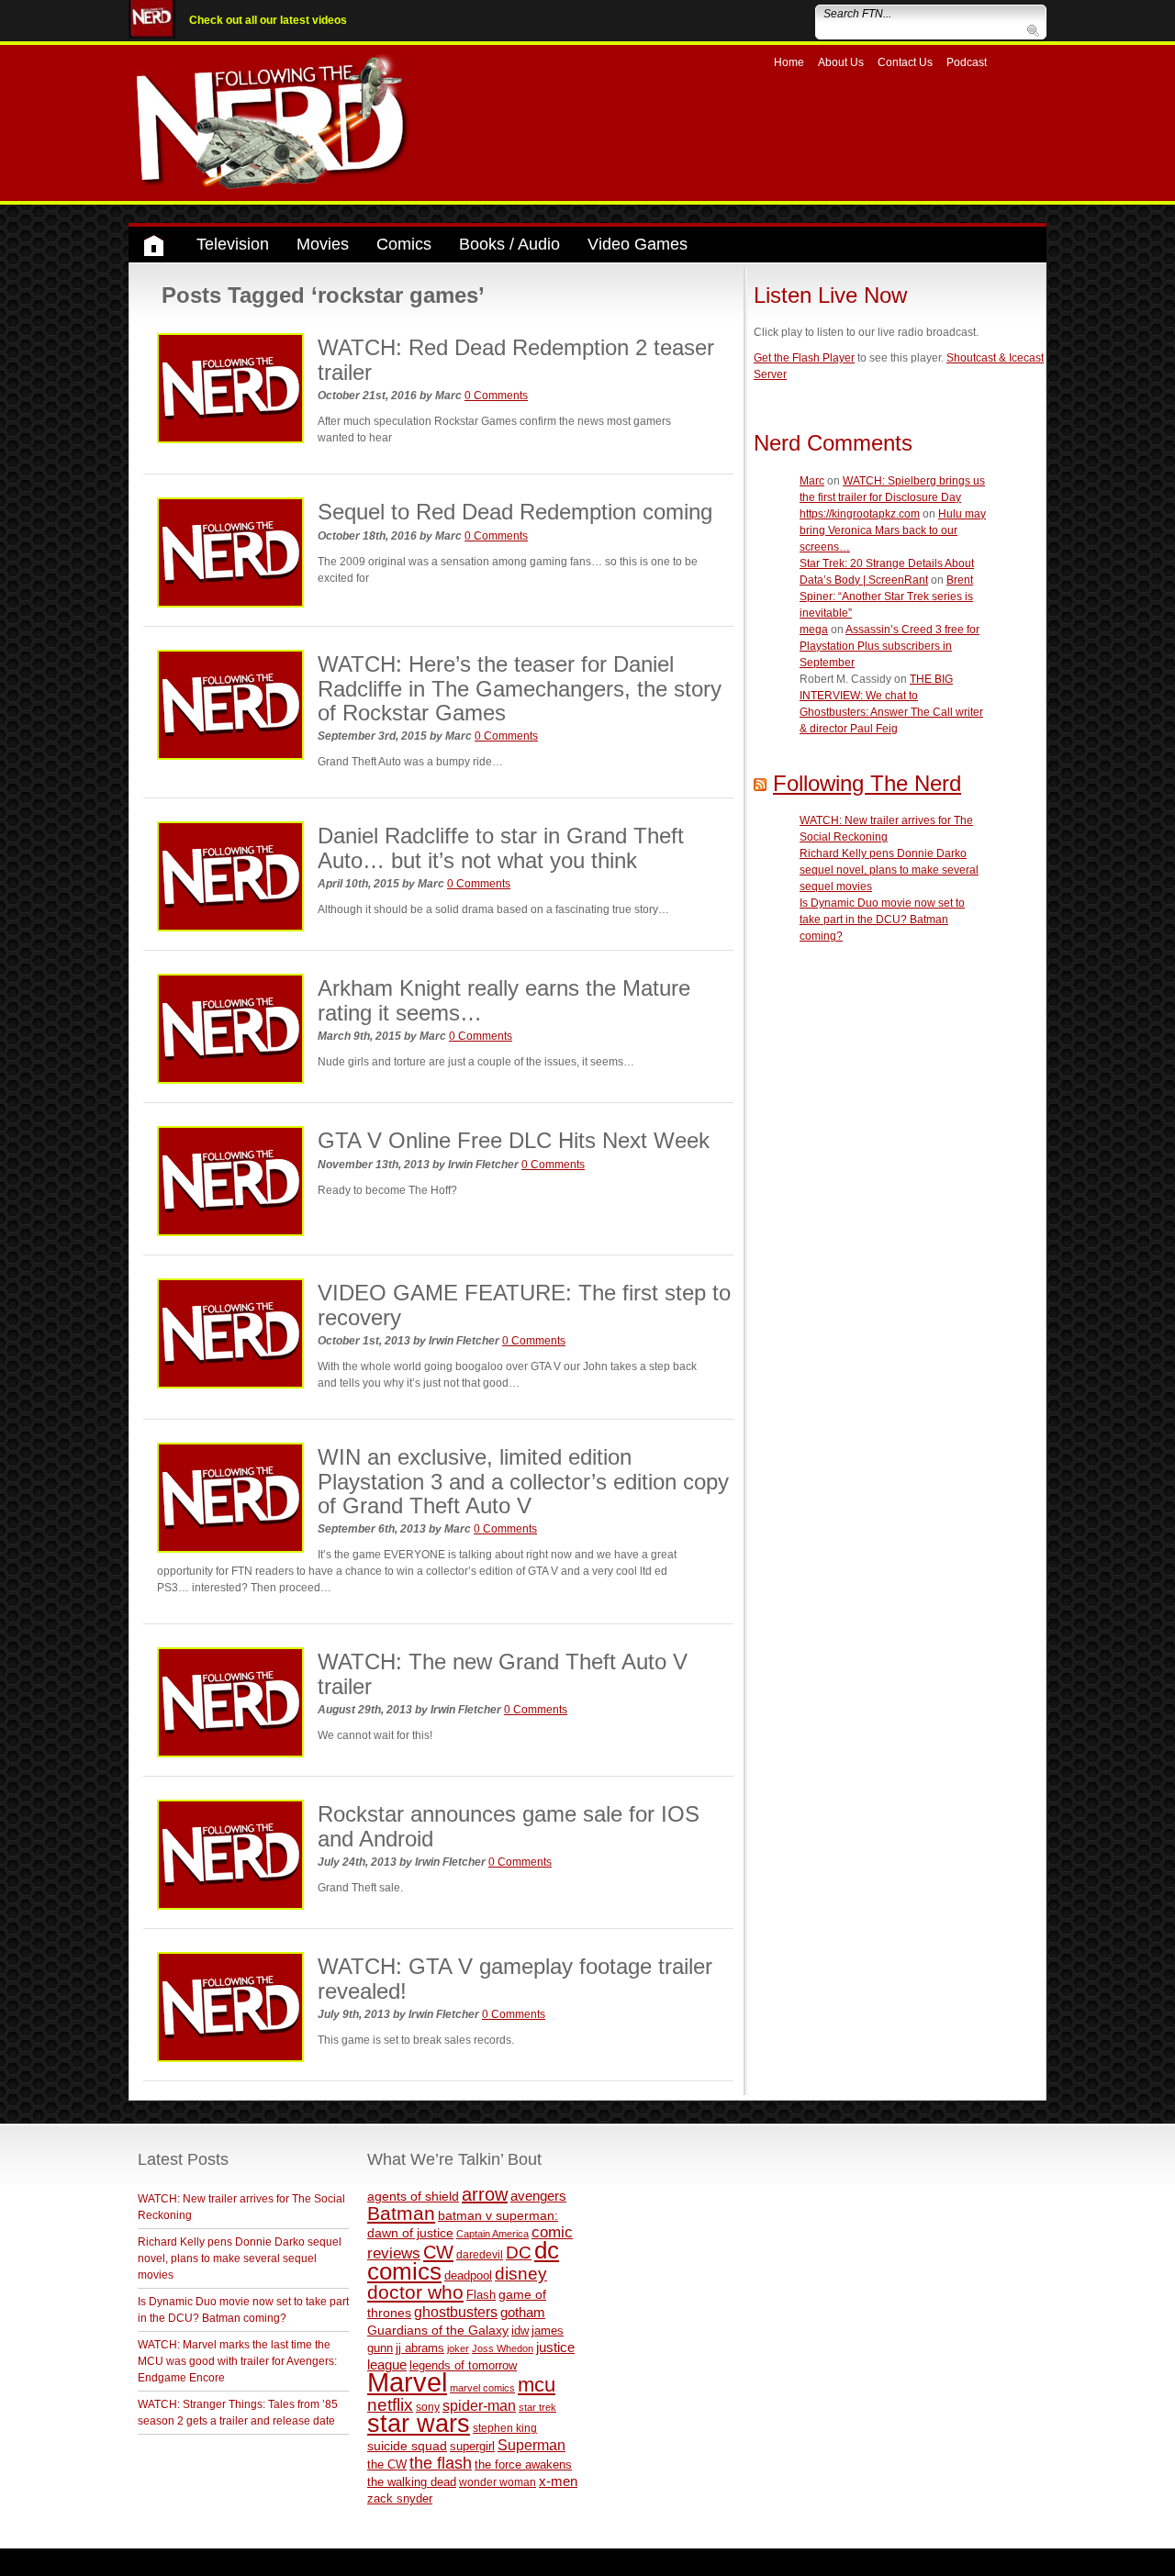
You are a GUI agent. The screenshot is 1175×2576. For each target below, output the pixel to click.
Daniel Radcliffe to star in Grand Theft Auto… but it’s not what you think (501, 848)
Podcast (967, 62)
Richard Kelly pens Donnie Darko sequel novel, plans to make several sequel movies (889, 870)
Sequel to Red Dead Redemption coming (515, 512)
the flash (441, 2463)
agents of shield (413, 2197)
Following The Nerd (867, 783)
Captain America (492, 2234)
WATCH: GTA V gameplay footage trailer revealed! (515, 1978)
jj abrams (420, 2348)
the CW (387, 2464)
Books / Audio (509, 244)
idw (520, 2331)
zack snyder (400, 2499)
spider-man (479, 2406)
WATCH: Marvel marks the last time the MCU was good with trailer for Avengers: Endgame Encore (237, 2361)
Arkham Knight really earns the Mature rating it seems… (504, 1000)
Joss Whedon (503, 2348)
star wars (419, 2424)
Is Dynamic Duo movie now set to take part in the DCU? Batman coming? (882, 920)
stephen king (505, 2428)
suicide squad (407, 2446)
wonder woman (498, 2482)
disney (521, 2273)
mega (814, 630)
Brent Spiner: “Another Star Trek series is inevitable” (886, 597)
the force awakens (523, 2464)
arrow (485, 2194)
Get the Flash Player (804, 358)
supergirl (472, 2446)
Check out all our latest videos (268, 20)
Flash (481, 2295)
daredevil (480, 2254)
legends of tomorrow (463, 2366)
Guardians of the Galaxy (438, 2330)
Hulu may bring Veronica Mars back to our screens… (893, 530)
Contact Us (905, 62)
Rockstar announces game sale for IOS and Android (509, 1826)
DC (519, 2253)
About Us (841, 62)
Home (789, 62)
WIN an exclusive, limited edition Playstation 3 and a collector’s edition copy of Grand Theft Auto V (523, 1481)
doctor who (415, 2292)
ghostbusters (456, 2312)
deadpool (468, 2275)
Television (233, 244)
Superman (532, 2445)
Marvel (407, 2382)
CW (438, 2252)
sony (428, 2407)
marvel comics (482, 2388)
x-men (558, 2481)
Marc (812, 481)
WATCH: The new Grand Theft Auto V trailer (503, 1673)
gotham (523, 2313)
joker (458, 2348)
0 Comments (496, 396)
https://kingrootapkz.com (860, 514)
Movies (323, 244)
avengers (538, 2196)
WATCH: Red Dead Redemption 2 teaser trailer (516, 359)
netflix (390, 2404)
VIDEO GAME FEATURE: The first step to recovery (524, 1305)
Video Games (638, 244)
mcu (537, 2385)
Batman (401, 2213)
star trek (537, 2407)
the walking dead (412, 2482)
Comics (404, 244)
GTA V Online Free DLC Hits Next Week (514, 1140)
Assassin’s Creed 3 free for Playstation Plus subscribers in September (890, 646)
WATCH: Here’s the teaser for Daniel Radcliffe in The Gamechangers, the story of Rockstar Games (520, 688)
